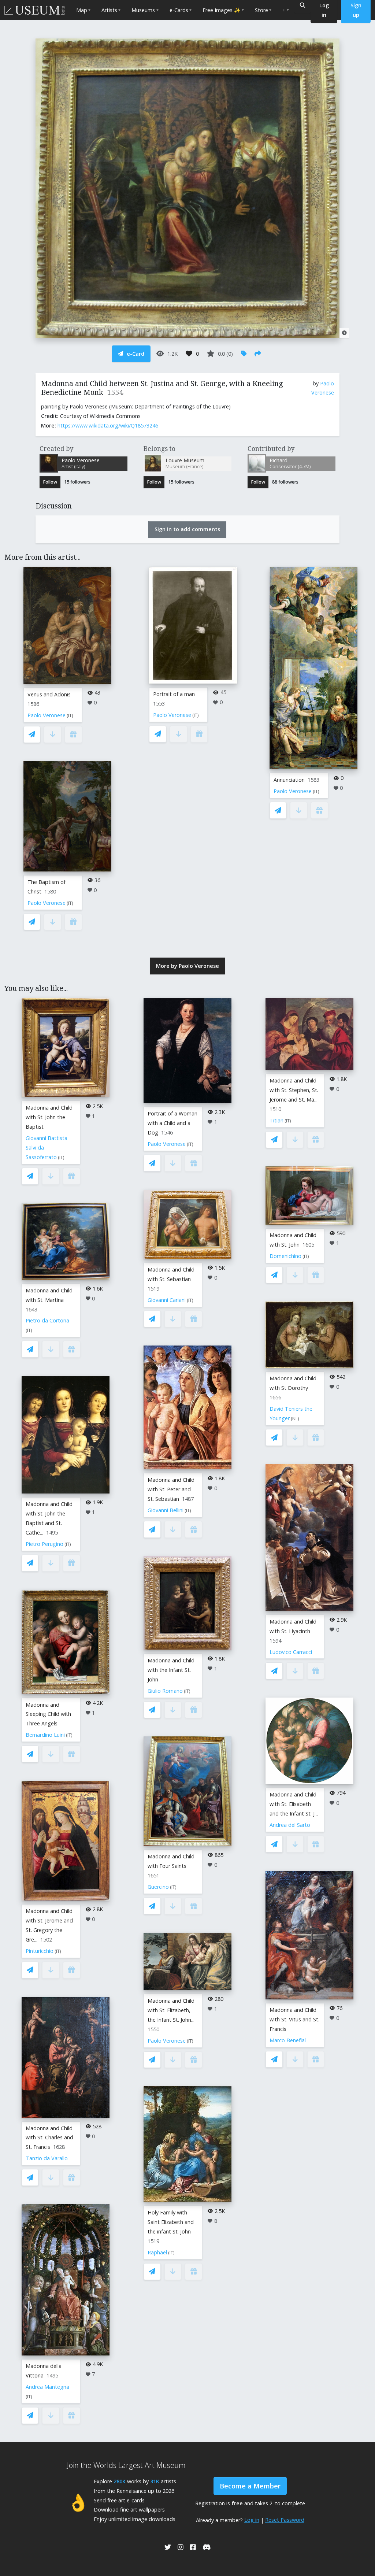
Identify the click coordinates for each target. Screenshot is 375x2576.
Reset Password (285, 2520)
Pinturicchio (40, 1951)
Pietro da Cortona (47, 1320)
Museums (143, 10)
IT (70, 716)
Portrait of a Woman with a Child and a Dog (172, 1123)
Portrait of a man (174, 694)
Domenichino (285, 1256)
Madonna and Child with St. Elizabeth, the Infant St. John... (171, 2010)
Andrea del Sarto (290, 1825)
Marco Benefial (288, 2040)
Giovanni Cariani (167, 1300)
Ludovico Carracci (291, 1652)
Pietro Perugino (44, 1544)
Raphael (157, 2252)
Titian (276, 1120)
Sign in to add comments (187, 529)
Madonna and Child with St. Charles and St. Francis (49, 2138)
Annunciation (289, 780)
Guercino (158, 1887)
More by (187, 966)
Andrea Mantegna (47, 2387)
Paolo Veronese (47, 715)
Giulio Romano (165, 1691)
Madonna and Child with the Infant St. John (171, 1670)
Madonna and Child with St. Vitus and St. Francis (294, 2019)
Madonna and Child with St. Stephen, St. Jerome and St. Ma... (294, 1090)
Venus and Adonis (49, 694)
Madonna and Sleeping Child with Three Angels (48, 1714)
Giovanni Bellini (166, 1510)
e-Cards (179, 10)
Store (261, 10)
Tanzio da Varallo (47, 2158)
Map (82, 10)
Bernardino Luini (45, 1735)
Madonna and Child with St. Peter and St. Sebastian (171, 1489)
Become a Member (250, 2486)
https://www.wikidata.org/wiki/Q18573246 (108, 425)
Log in (252, 2520)
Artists (109, 10)
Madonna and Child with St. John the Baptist (49, 1117)
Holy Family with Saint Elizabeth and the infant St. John (171, 2222)
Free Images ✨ (222, 10)
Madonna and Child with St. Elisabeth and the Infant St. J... (294, 1804)
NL (295, 1419)
